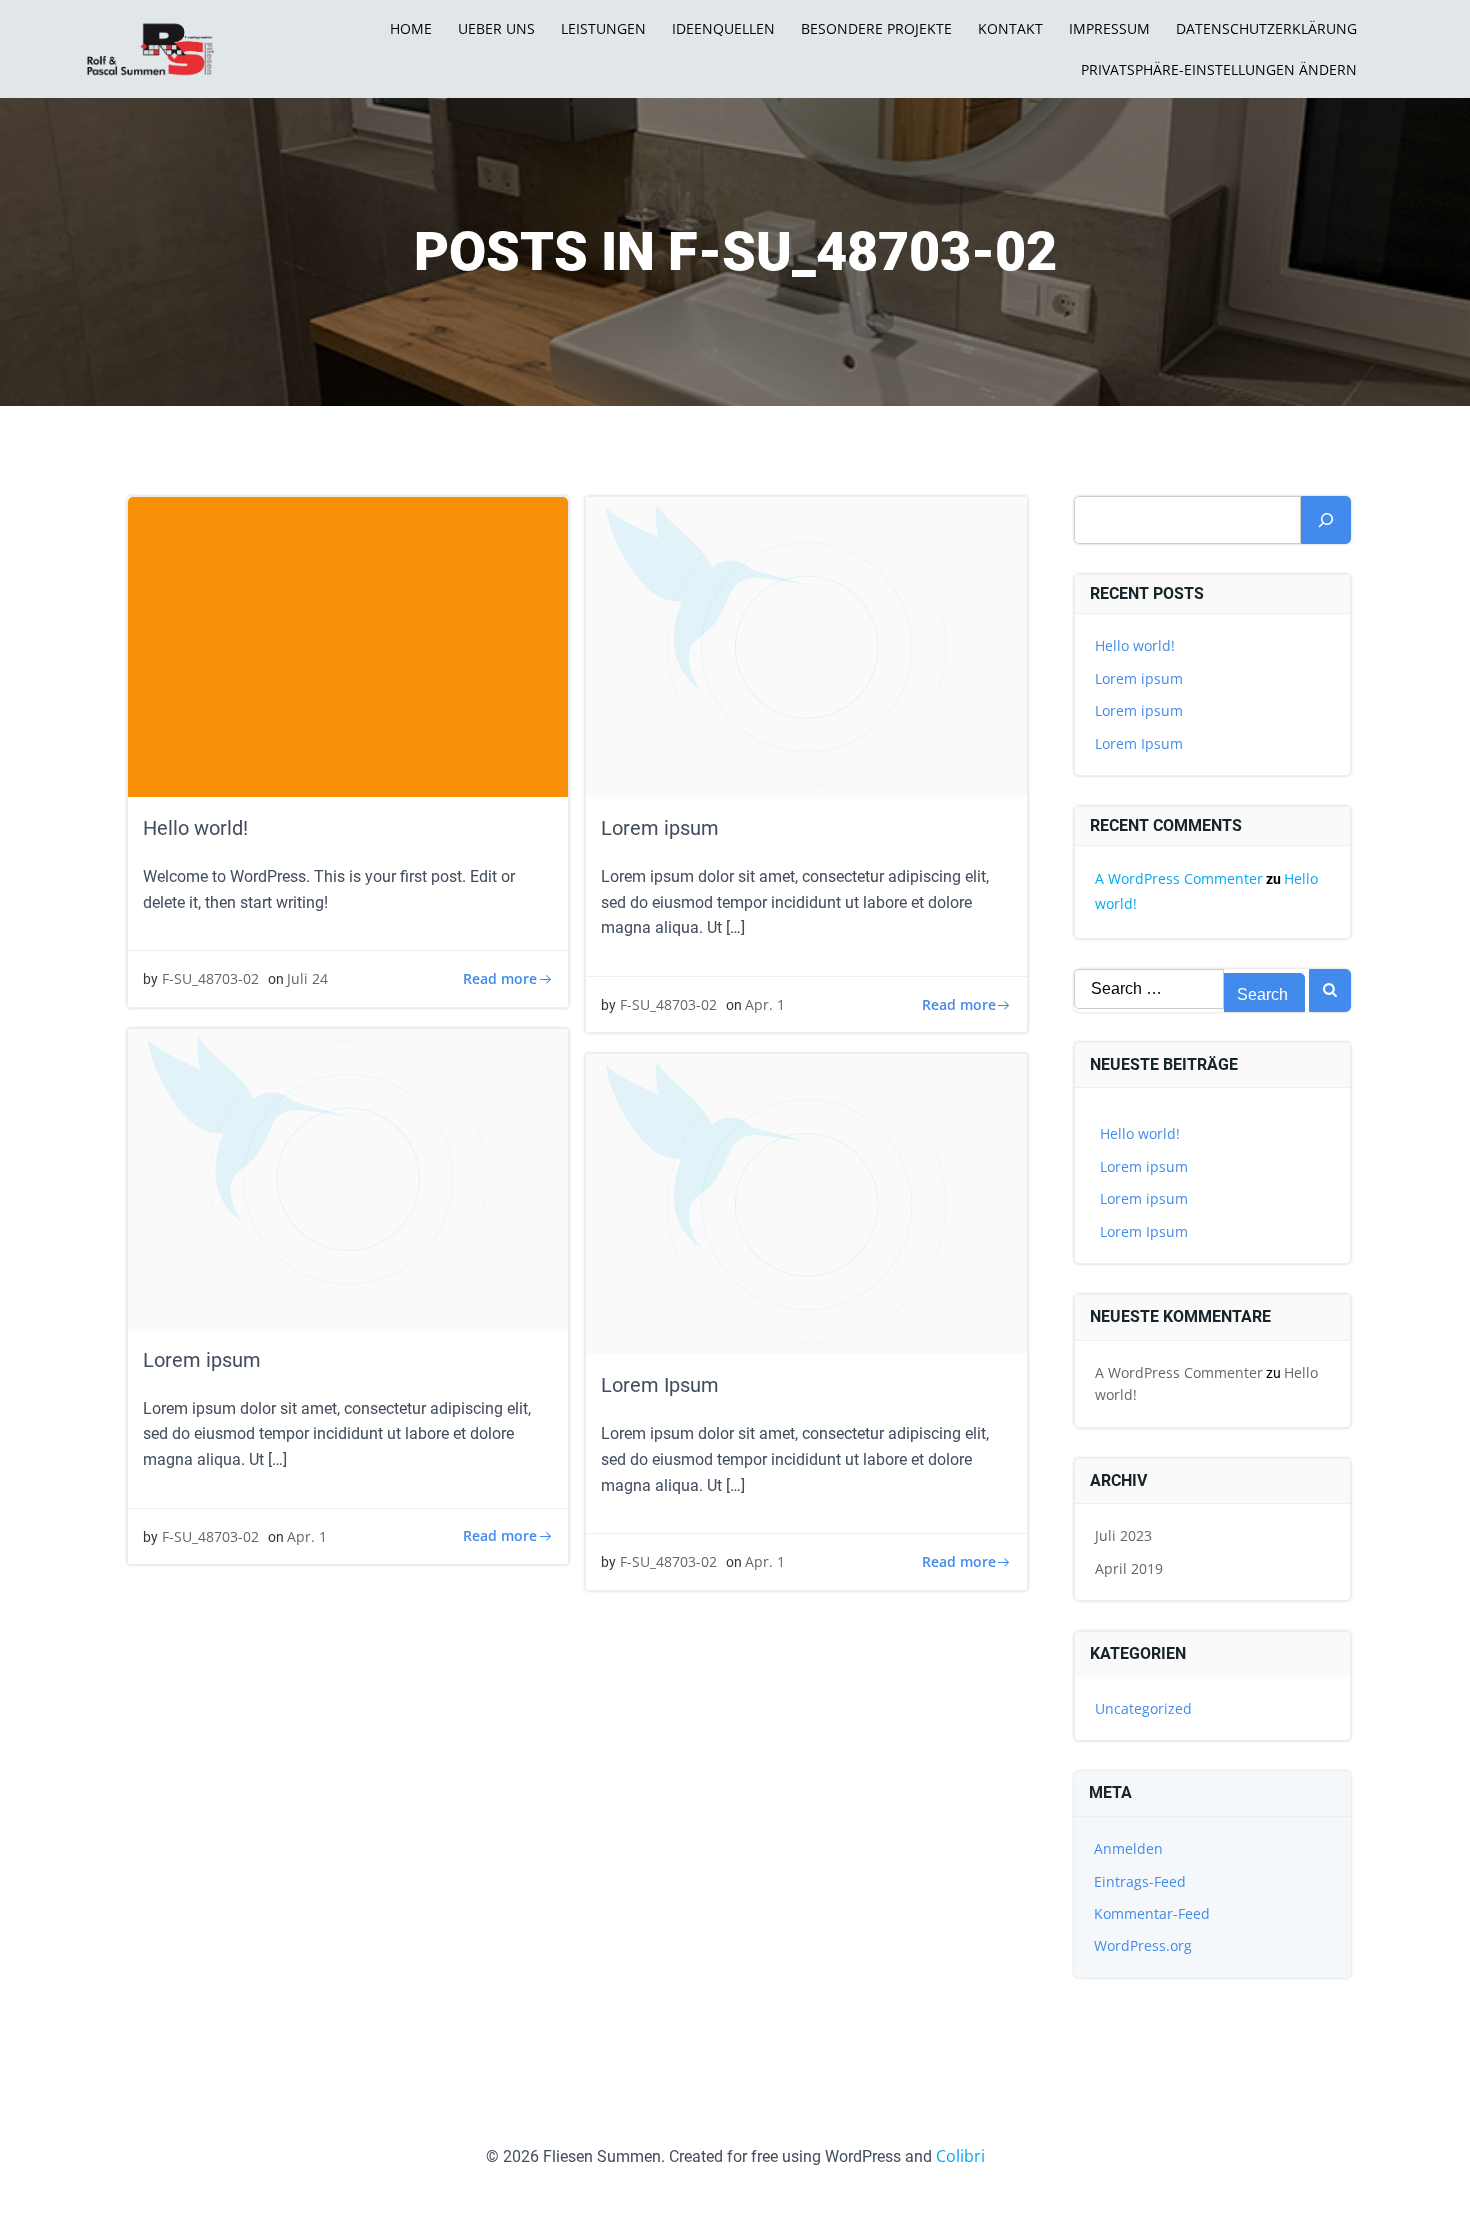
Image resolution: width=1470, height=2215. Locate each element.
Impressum (1109, 28)
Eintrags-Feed (1140, 1881)
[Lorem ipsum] (806, 645)
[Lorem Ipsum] (806, 1203)
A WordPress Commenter (1179, 878)
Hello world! (1135, 645)
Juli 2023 (1123, 1535)
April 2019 (1129, 1568)
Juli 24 (307, 978)
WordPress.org (1143, 1945)
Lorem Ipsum (1139, 743)
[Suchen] (1326, 520)
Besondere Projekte (876, 28)
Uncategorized (1143, 1708)
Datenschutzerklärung (1266, 28)
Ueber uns (496, 28)
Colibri (960, 2156)
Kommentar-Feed (1152, 1913)
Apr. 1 (765, 1004)
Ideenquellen (723, 28)
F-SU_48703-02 (210, 978)
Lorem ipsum (1139, 678)
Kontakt (1010, 28)
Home (411, 28)
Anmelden (1128, 1848)
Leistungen (603, 28)
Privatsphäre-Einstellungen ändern (1219, 69)
